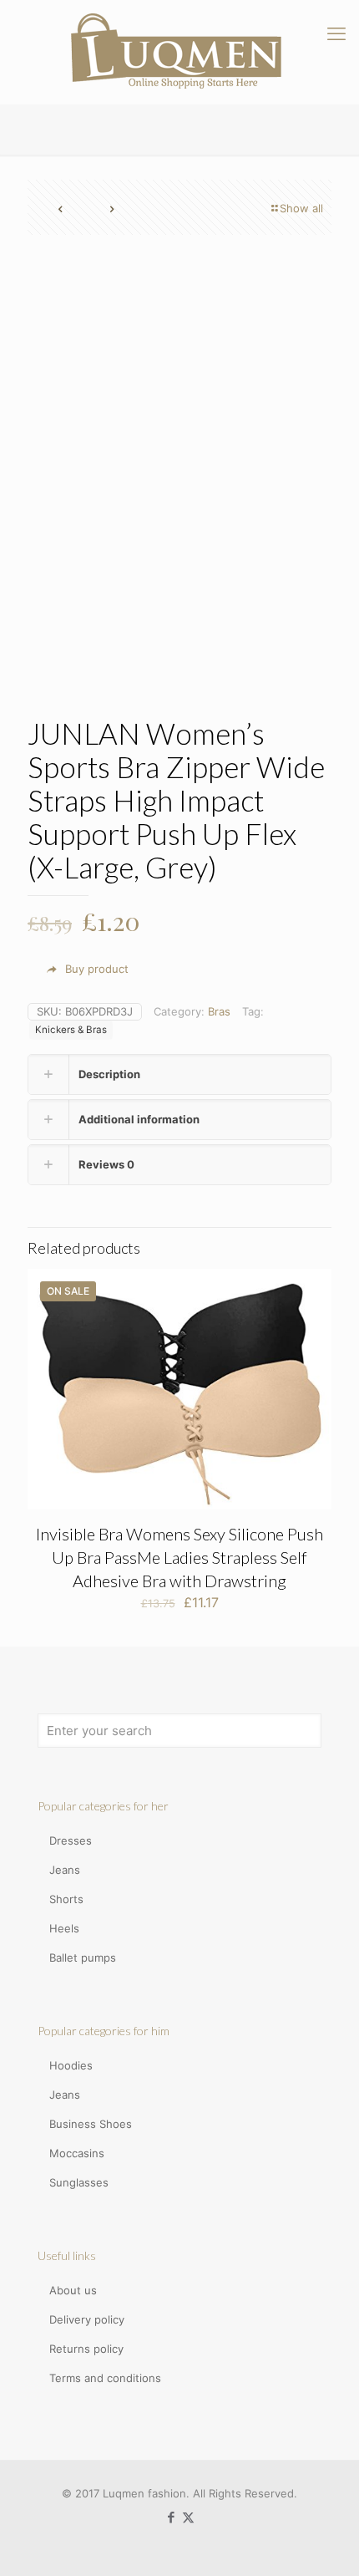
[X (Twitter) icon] (188, 2517)
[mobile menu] (336, 33)
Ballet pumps (83, 1957)
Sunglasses (79, 2182)
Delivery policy (87, 2319)
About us (73, 2290)
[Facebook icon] (171, 2517)
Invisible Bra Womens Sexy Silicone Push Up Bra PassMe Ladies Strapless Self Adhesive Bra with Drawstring (179, 1557)
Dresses (71, 1840)
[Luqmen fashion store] (179, 52)
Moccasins (77, 2153)
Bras (219, 1011)
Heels (64, 1928)
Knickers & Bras (71, 1030)
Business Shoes (91, 2124)
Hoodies (71, 2065)
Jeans (65, 1870)
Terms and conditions (105, 2378)
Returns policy (86, 2349)
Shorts (66, 1899)
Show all (301, 208)
